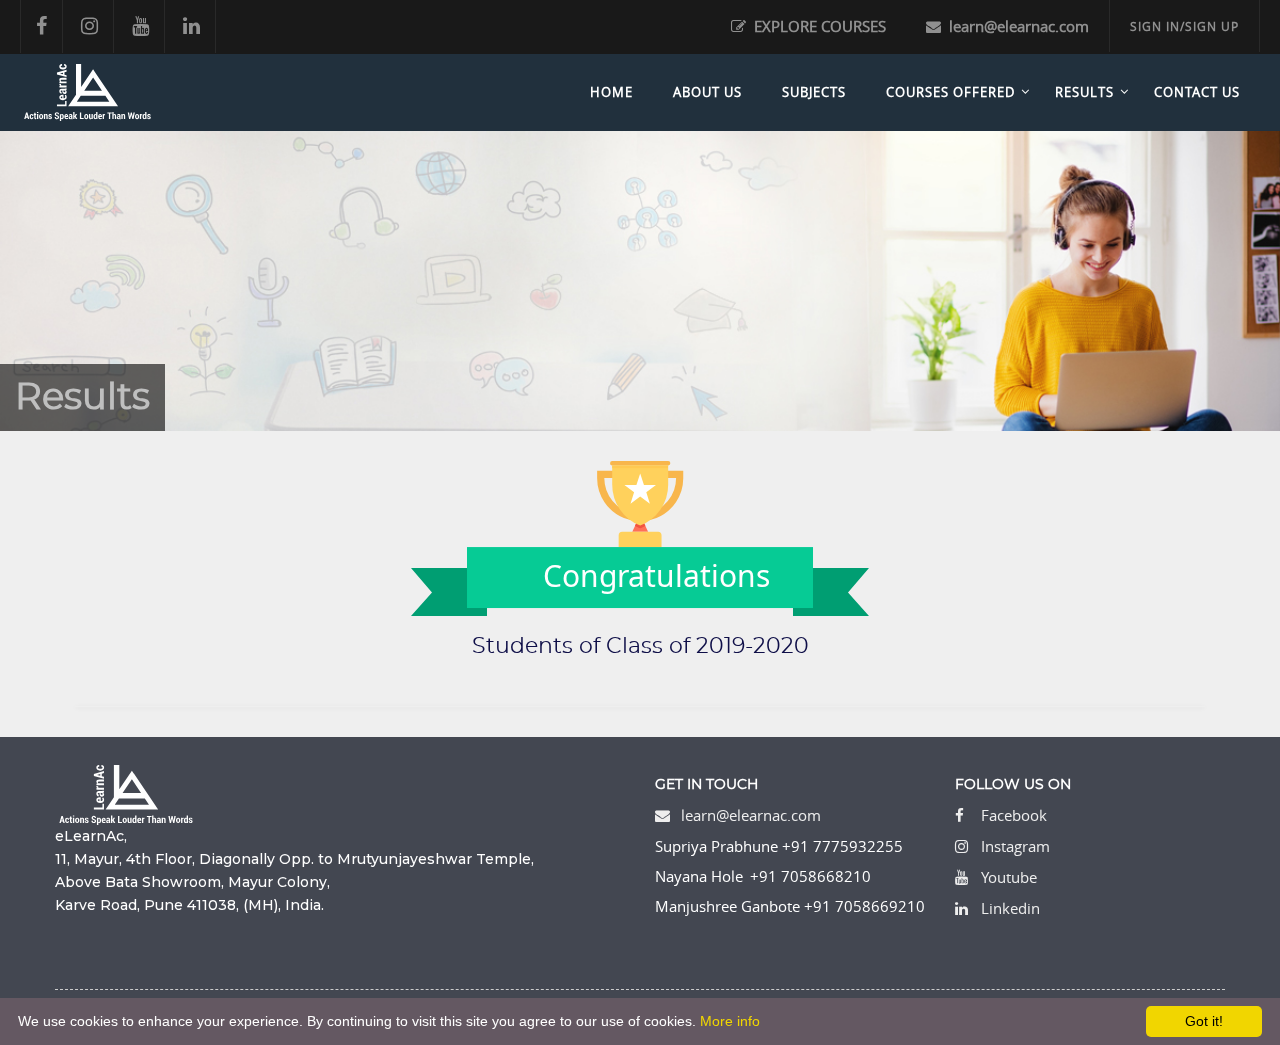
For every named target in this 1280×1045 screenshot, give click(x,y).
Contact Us (1197, 92)
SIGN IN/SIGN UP (1184, 26)
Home (611, 92)
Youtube (1009, 877)
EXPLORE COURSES (818, 26)
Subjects (814, 92)
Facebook (1014, 815)
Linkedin (1010, 908)
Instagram (1015, 846)
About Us (707, 92)
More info (730, 1021)
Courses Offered (950, 92)
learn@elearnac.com (1017, 26)
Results (1084, 92)
